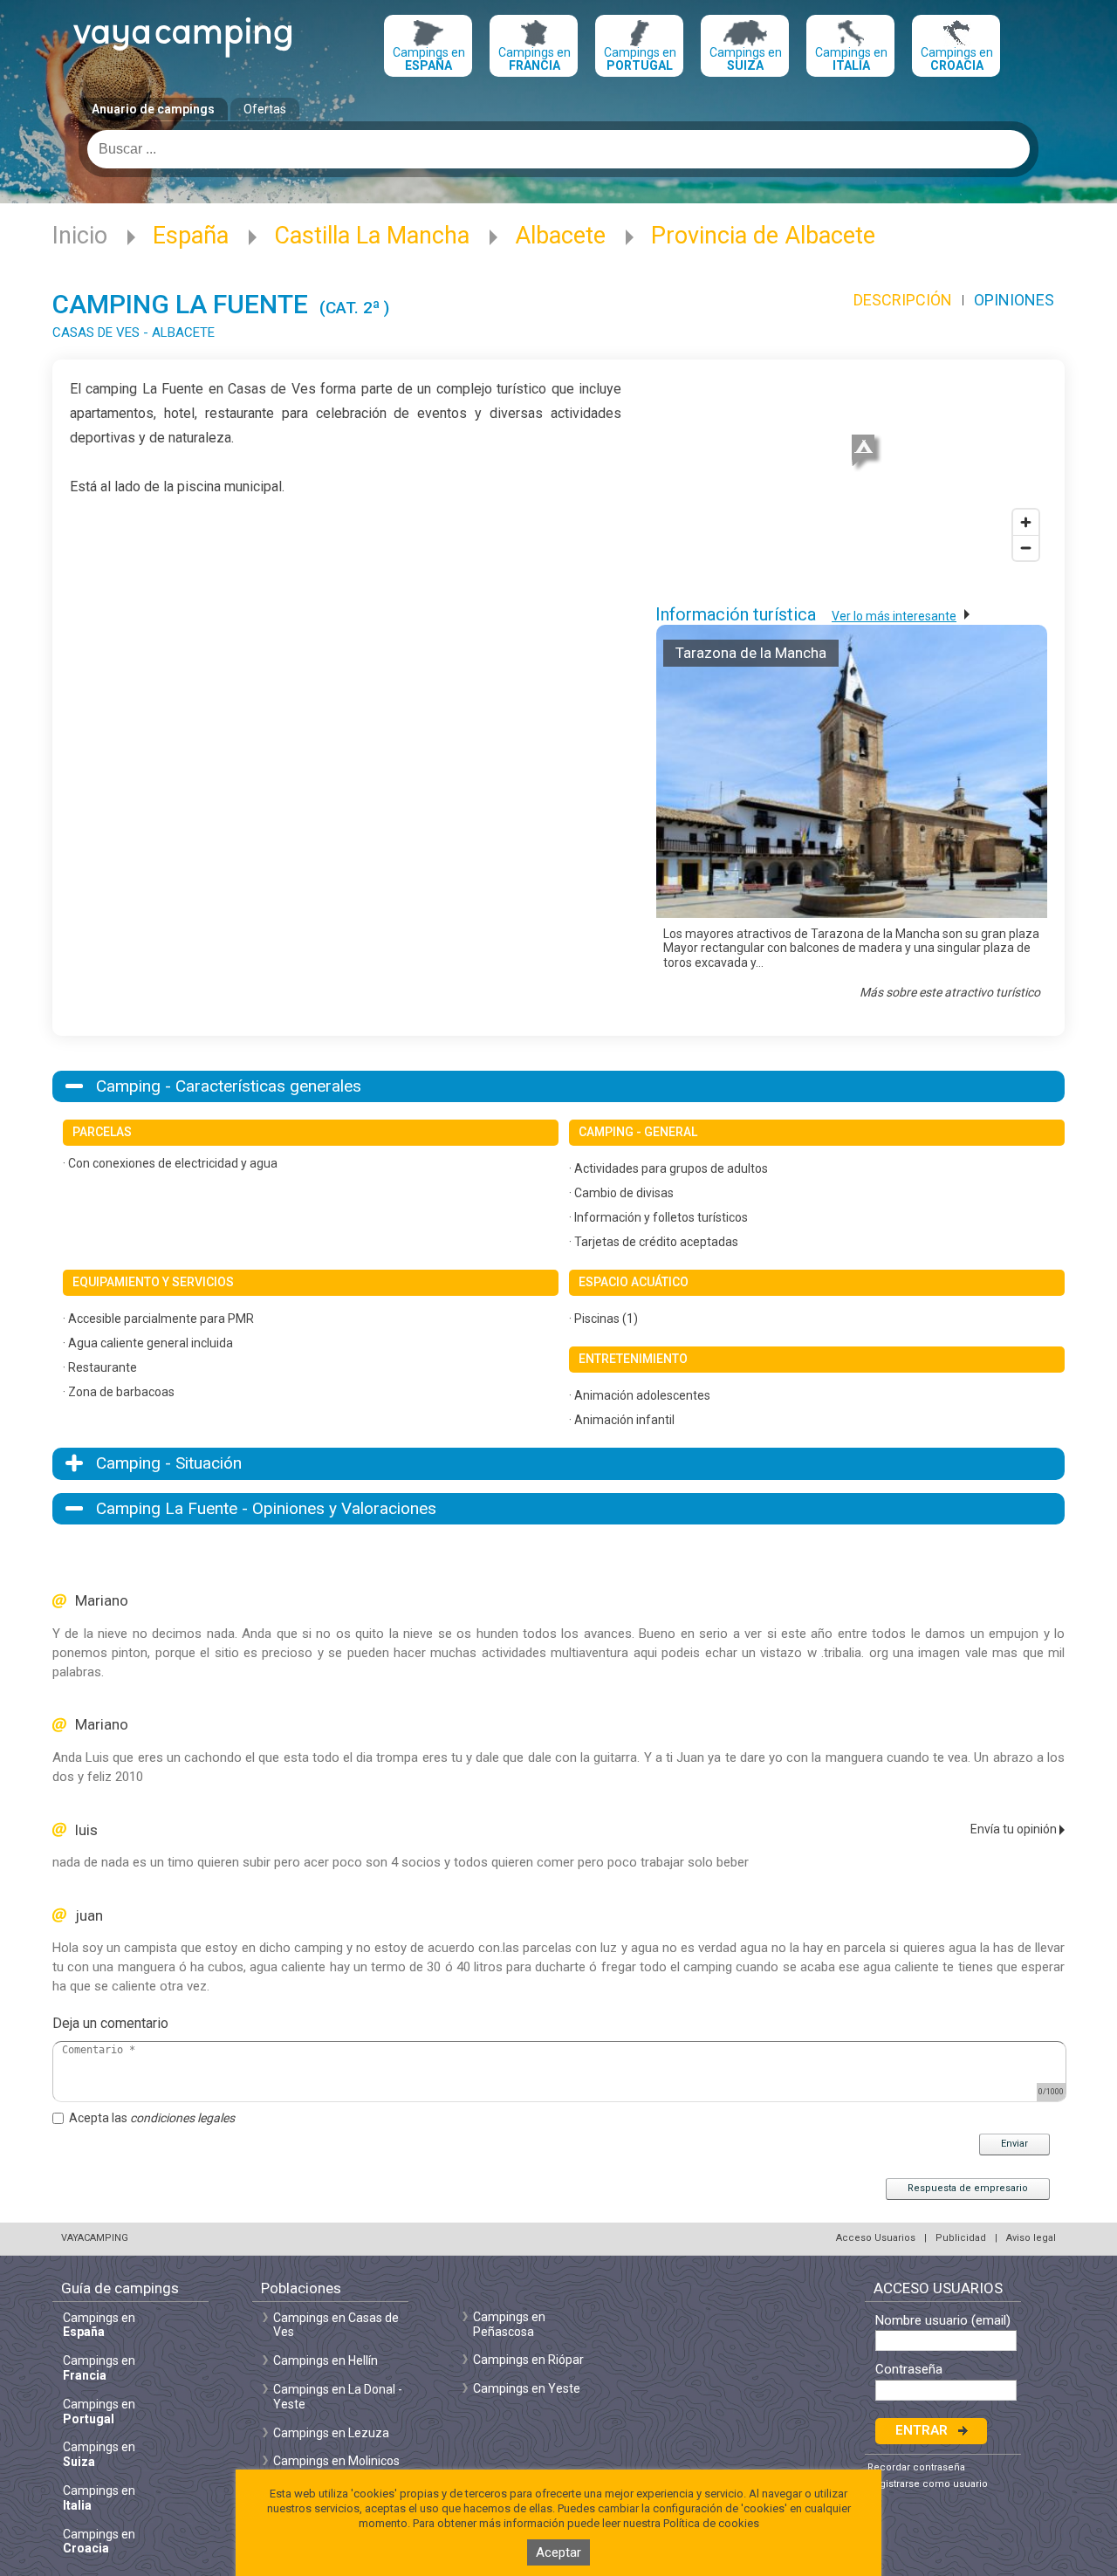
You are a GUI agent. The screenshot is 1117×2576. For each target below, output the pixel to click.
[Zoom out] (1026, 548)
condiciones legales (182, 2118)
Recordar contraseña (916, 2467)
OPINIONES (1014, 300)
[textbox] (558, 149)
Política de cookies (711, 2523)
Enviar (1014, 2144)
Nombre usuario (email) (943, 2321)
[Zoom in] (1026, 522)
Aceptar (558, 2552)
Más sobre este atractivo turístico (950, 992)
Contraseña (909, 2370)
